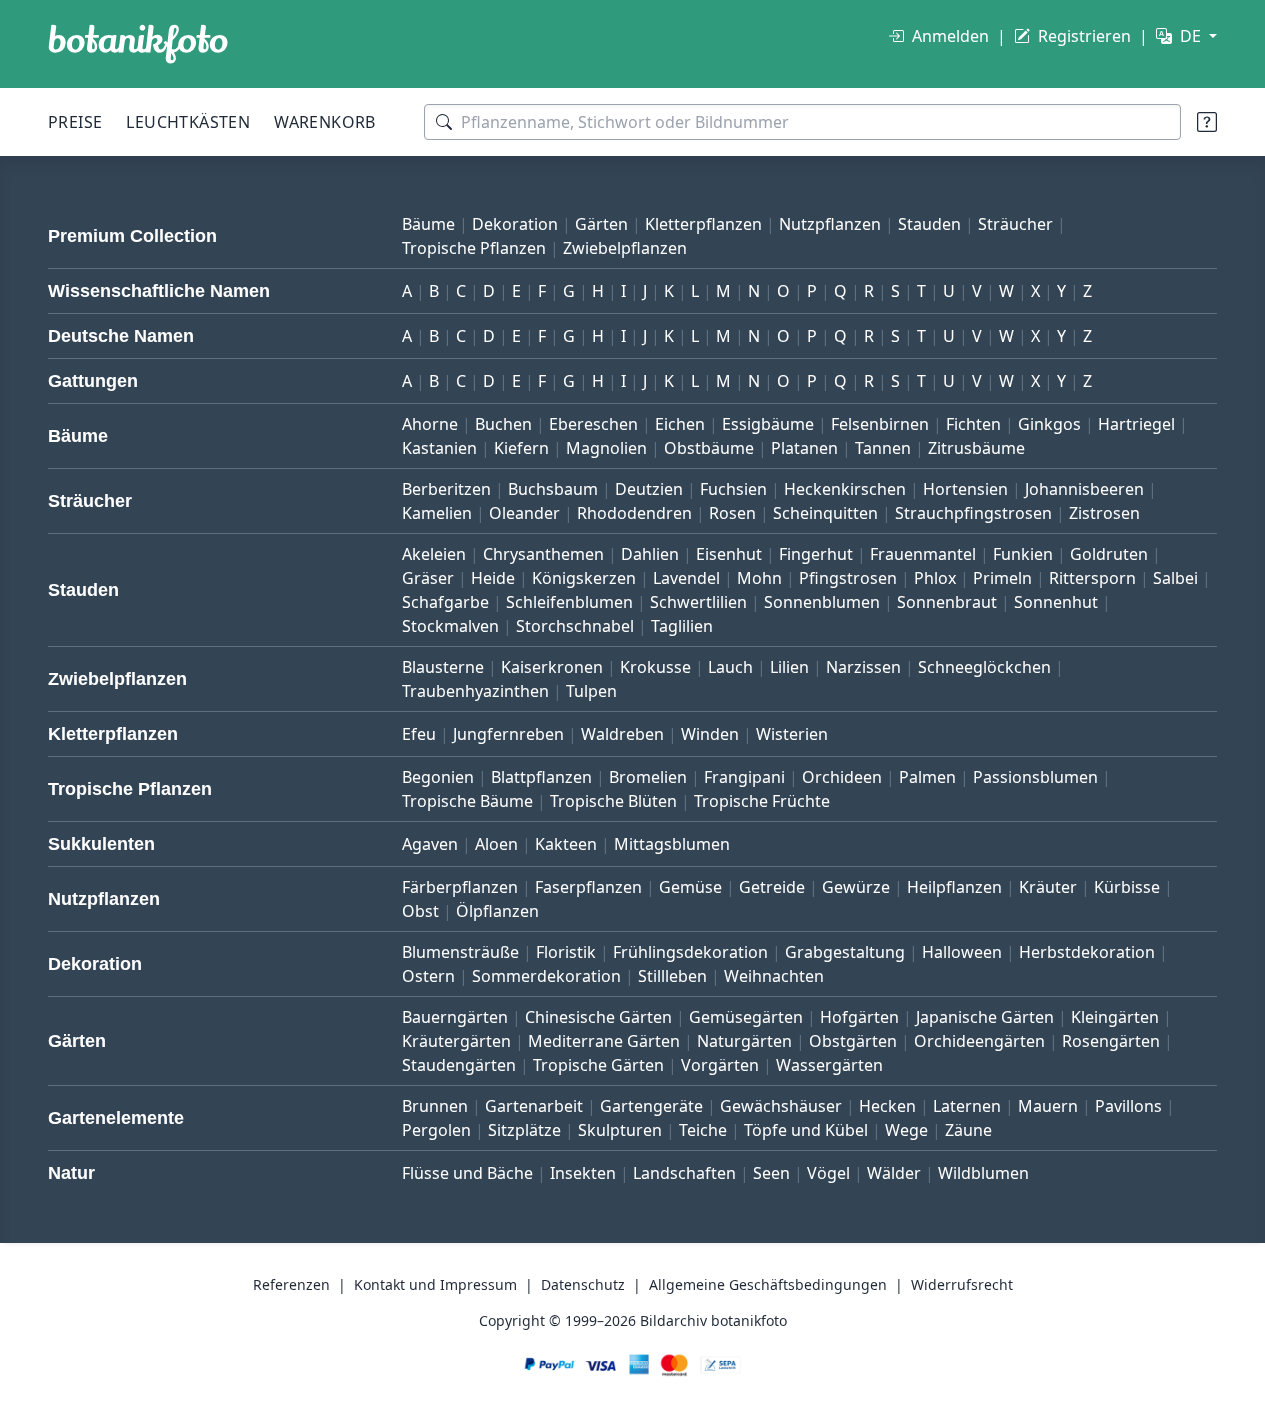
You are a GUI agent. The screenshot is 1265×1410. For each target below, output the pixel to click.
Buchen (503, 424)
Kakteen (566, 844)
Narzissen (863, 667)
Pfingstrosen (848, 578)
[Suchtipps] (1207, 122)
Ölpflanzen (497, 911)
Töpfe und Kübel (806, 1130)
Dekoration (515, 224)
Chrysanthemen (543, 554)
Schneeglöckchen (984, 667)
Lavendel (686, 578)
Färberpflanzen (460, 887)
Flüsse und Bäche (467, 1173)
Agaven (430, 844)
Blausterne (443, 667)
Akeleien (434, 554)
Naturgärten (744, 1041)
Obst (420, 911)
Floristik (566, 952)
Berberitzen (446, 489)
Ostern (428, 976)
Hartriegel (1136, 424)
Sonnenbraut (947, 602)
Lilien (789, 667)
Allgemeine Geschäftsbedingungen (768, 1284)
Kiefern (521, 448)
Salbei (1175, 578)
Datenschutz (583, 1284)
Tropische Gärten (598, 1065)
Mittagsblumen (672, 844)
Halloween (962, 952)
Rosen (732, 513)
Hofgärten (859, 1017)
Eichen (680, 424)
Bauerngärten (455, 1017)
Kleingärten (1115, 1017)
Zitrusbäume (976, 448)
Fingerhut (816, 554)
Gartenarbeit (534, 1106)
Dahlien (650, 554)
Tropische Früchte (762, 801)
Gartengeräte (651, 1106)
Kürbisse (1127, 887)
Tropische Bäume (467, 801)
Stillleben (672, 976)
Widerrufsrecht (962, 1284)
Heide (493, 578)
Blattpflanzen (541, 777)
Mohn (759, 578)
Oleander (524, 513)
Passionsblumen (1035, 777)
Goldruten (1109, 554)
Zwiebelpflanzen (625, 248)
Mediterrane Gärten (604, 1041)
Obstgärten (853, 1041)
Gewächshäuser (781, 1106)
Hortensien (965, 489)
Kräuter (1048, 887)
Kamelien (437, 513)
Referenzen (291, 1284)
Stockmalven (450, 626)
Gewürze (856, 887)
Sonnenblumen (822, 602)
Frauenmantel (923, 554)
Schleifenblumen (569, 602)
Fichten (973, 424)
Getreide (772, 887)
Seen (771, 1173)
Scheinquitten (825, 513)
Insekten (583, 1173)
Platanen (804, 448)
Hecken (887, 1106)
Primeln (1002, 578)
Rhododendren (634, 513)
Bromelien (648, 777)
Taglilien (682, 626)
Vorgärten (720, 1065)
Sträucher (1015, 224)
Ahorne (430, 424)
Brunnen (435, 1106)
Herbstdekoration (1087, 952)
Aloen (496, 844)
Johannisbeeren (1084, 489)
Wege (906, 1130)
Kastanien (439, 448)
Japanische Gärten (985, 1017)
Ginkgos (1049, 424)
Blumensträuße (460, 952)
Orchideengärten (979, 1041)
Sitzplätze (524, 1130)
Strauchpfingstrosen (973, 513)
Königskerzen (584, 578)
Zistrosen (1104, 513)
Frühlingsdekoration (690, 952)
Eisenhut (729, 554)
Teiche (703, 1130)
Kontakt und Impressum (435, 1284)
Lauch (730, 667)
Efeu (419, 734)
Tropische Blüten (613, 801)
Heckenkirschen (845, 489)
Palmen (927, 777)
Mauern (1048, 1106)
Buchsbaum (553, 489)
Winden (710, 734)
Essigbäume (768, 424)
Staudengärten (459, 1065)
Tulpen (591, 691)
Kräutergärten (456, 1041)
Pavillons (1128, 1106)
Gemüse (690, 887)
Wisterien (792, 734)
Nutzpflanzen (830, 224)
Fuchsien (733, 489)
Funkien (1023, 554)
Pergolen (436, 1130)
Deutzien (649, 489)
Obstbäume (709, 448)
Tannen (883, 448)
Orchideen (842, 777)
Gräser (428, 578)
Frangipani (744, 777)
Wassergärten (829, 1065)
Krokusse (655, 667)
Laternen (967, 1106)
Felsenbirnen (880, 424)
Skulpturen (620, 1130)
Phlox (935, 578)
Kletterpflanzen (703, 224)
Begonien (438, 777)
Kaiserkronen (552, 667)
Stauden (929, 224)
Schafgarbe (445, 602)
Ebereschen (593, 424)
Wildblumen (983, 1173)
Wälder (894, 1173)
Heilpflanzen (954, 887)
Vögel (828, 1173)
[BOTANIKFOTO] (138, 44)
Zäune (968, 1130)
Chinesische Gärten (598, 1017)
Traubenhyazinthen (475, 691)
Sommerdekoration (546, 976)
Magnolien (606, 448)
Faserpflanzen (588, 887)
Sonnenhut (1056, 602)
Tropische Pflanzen (474, 248)
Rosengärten (1111, 1041)
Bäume (428, 224)
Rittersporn (1092, 578)
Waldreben (622, 734)
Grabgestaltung (845, 952)
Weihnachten (774, 976)
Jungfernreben (508, 734)
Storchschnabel (575, 626)
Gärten (601, 224)
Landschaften (684, 1173)
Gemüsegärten (746, 1017)
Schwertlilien (698, 602)
